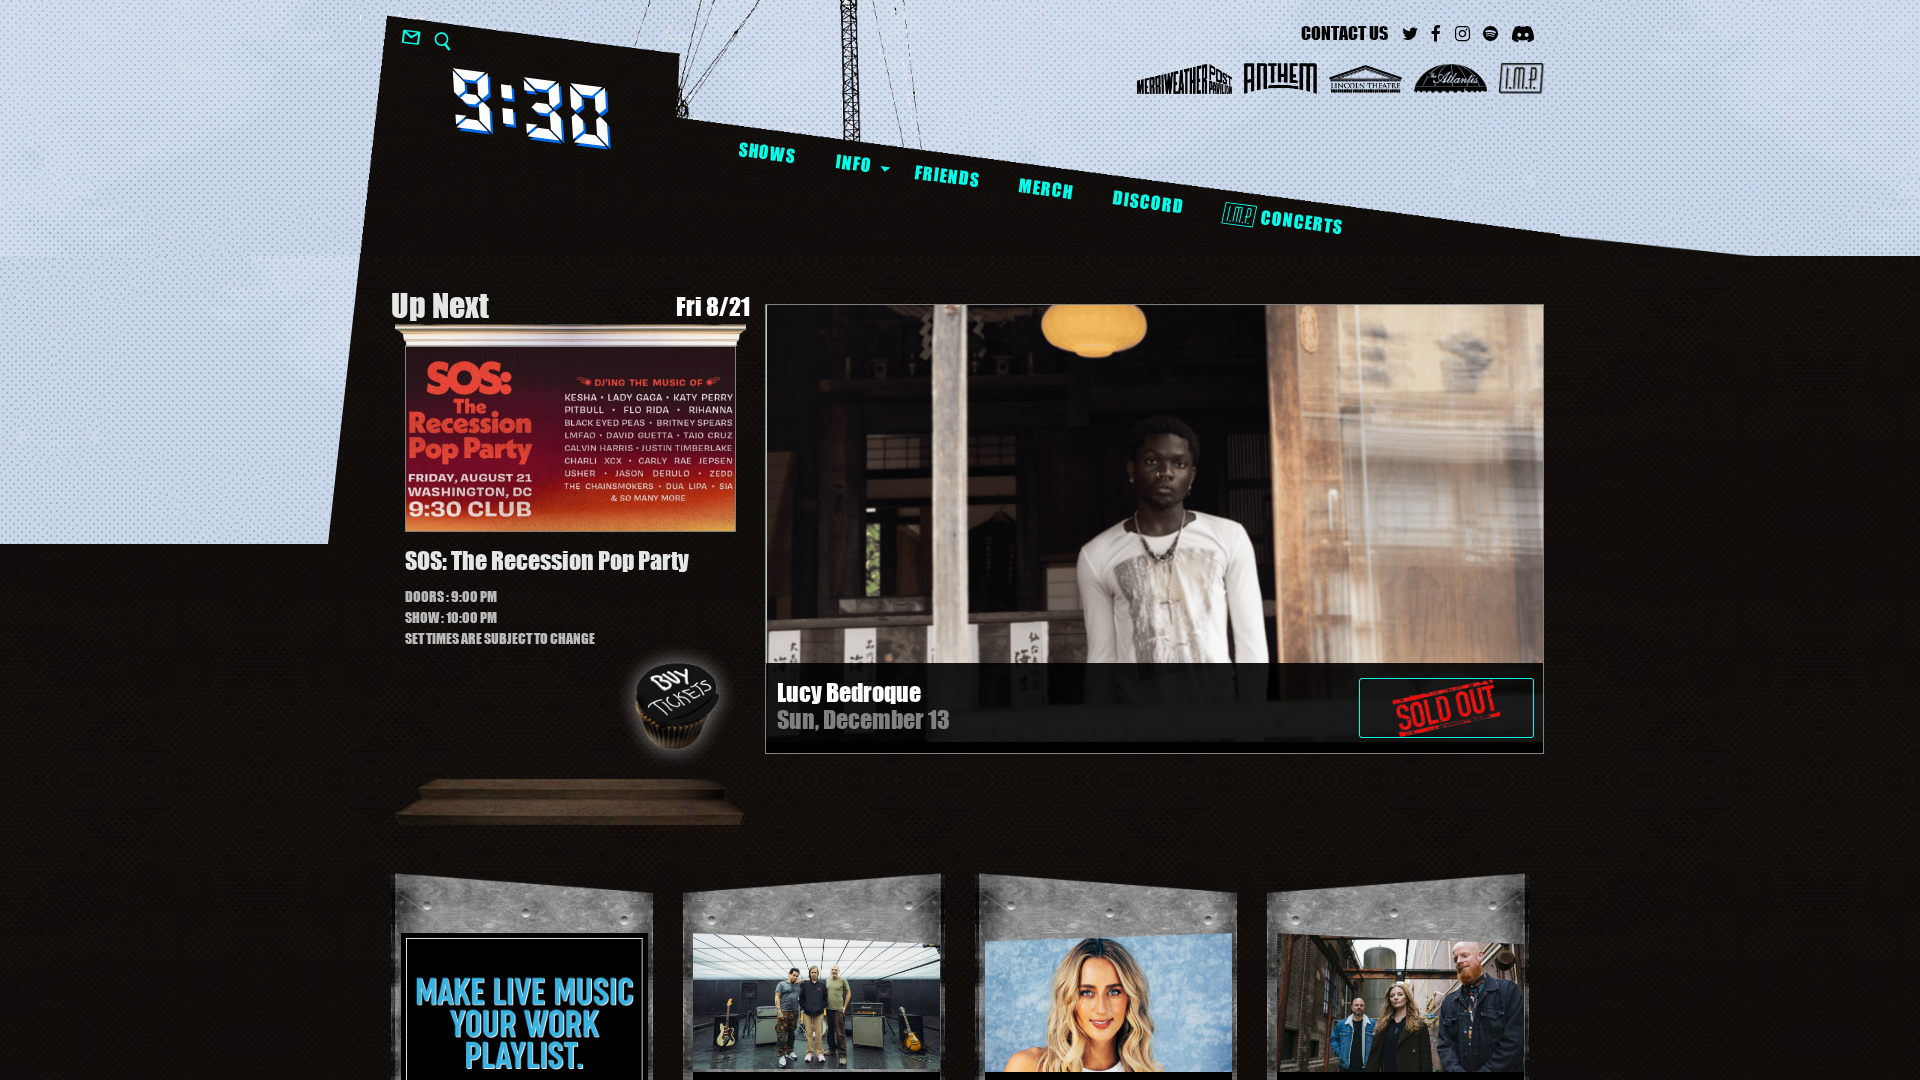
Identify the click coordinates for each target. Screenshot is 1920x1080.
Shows (767, 152)
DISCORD (1147, 202)
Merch (1045, 188)
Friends (946, 176)
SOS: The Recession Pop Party (547, 561)
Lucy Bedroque (849, 692)
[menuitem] (766, 153)
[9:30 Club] (531, 108)
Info (853, 163)
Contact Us (1344, 33)
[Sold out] (1446, 698)
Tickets (677, 706)
